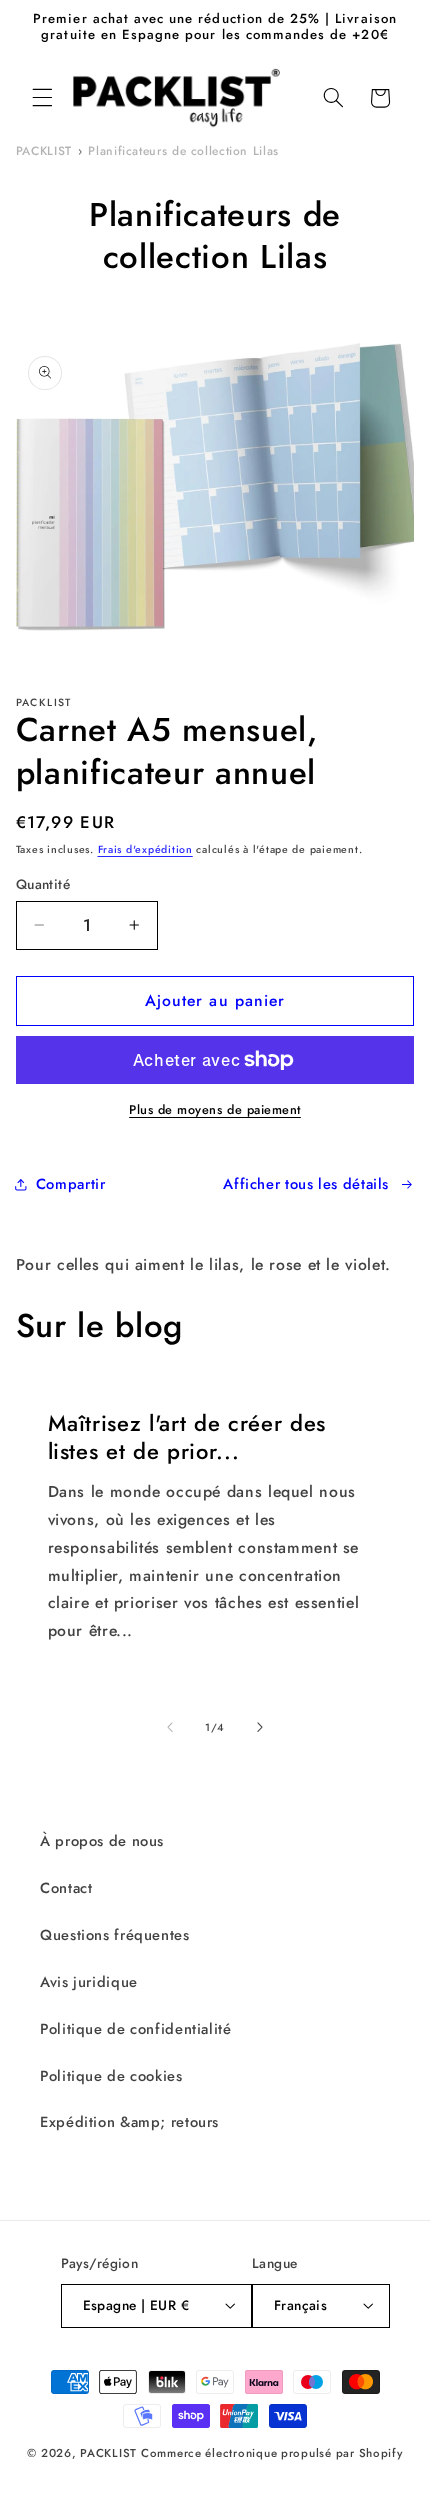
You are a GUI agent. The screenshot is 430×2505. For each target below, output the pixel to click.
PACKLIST (44, 151)
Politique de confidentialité (136, 2029)
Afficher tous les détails (306, 1184)
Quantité (43, 884)
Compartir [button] (71, 1184)
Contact (66, 1888)
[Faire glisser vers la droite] (260, 1727)
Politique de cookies (111, 2076)
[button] (42, 98)
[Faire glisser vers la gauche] (170, 1727)
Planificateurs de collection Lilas (183, 151)
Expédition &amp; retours (129, 2122)
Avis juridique (89, 1982)
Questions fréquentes (115, 1935)
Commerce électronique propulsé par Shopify (272, 2453)
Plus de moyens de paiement (215, 1110)
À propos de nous (102, 1841)
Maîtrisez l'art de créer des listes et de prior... (186, 1437)
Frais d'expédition (145, 849)
